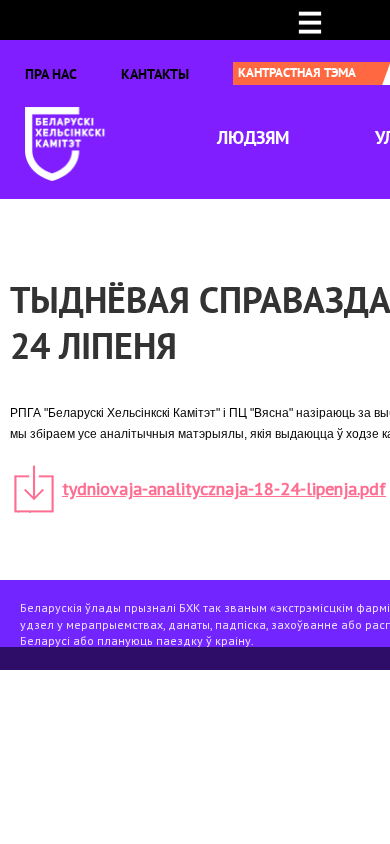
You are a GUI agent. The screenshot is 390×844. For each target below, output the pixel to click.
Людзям (253, 137)
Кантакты (155, 74)
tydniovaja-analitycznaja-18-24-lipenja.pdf (224, 488)
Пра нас (51, 74)
